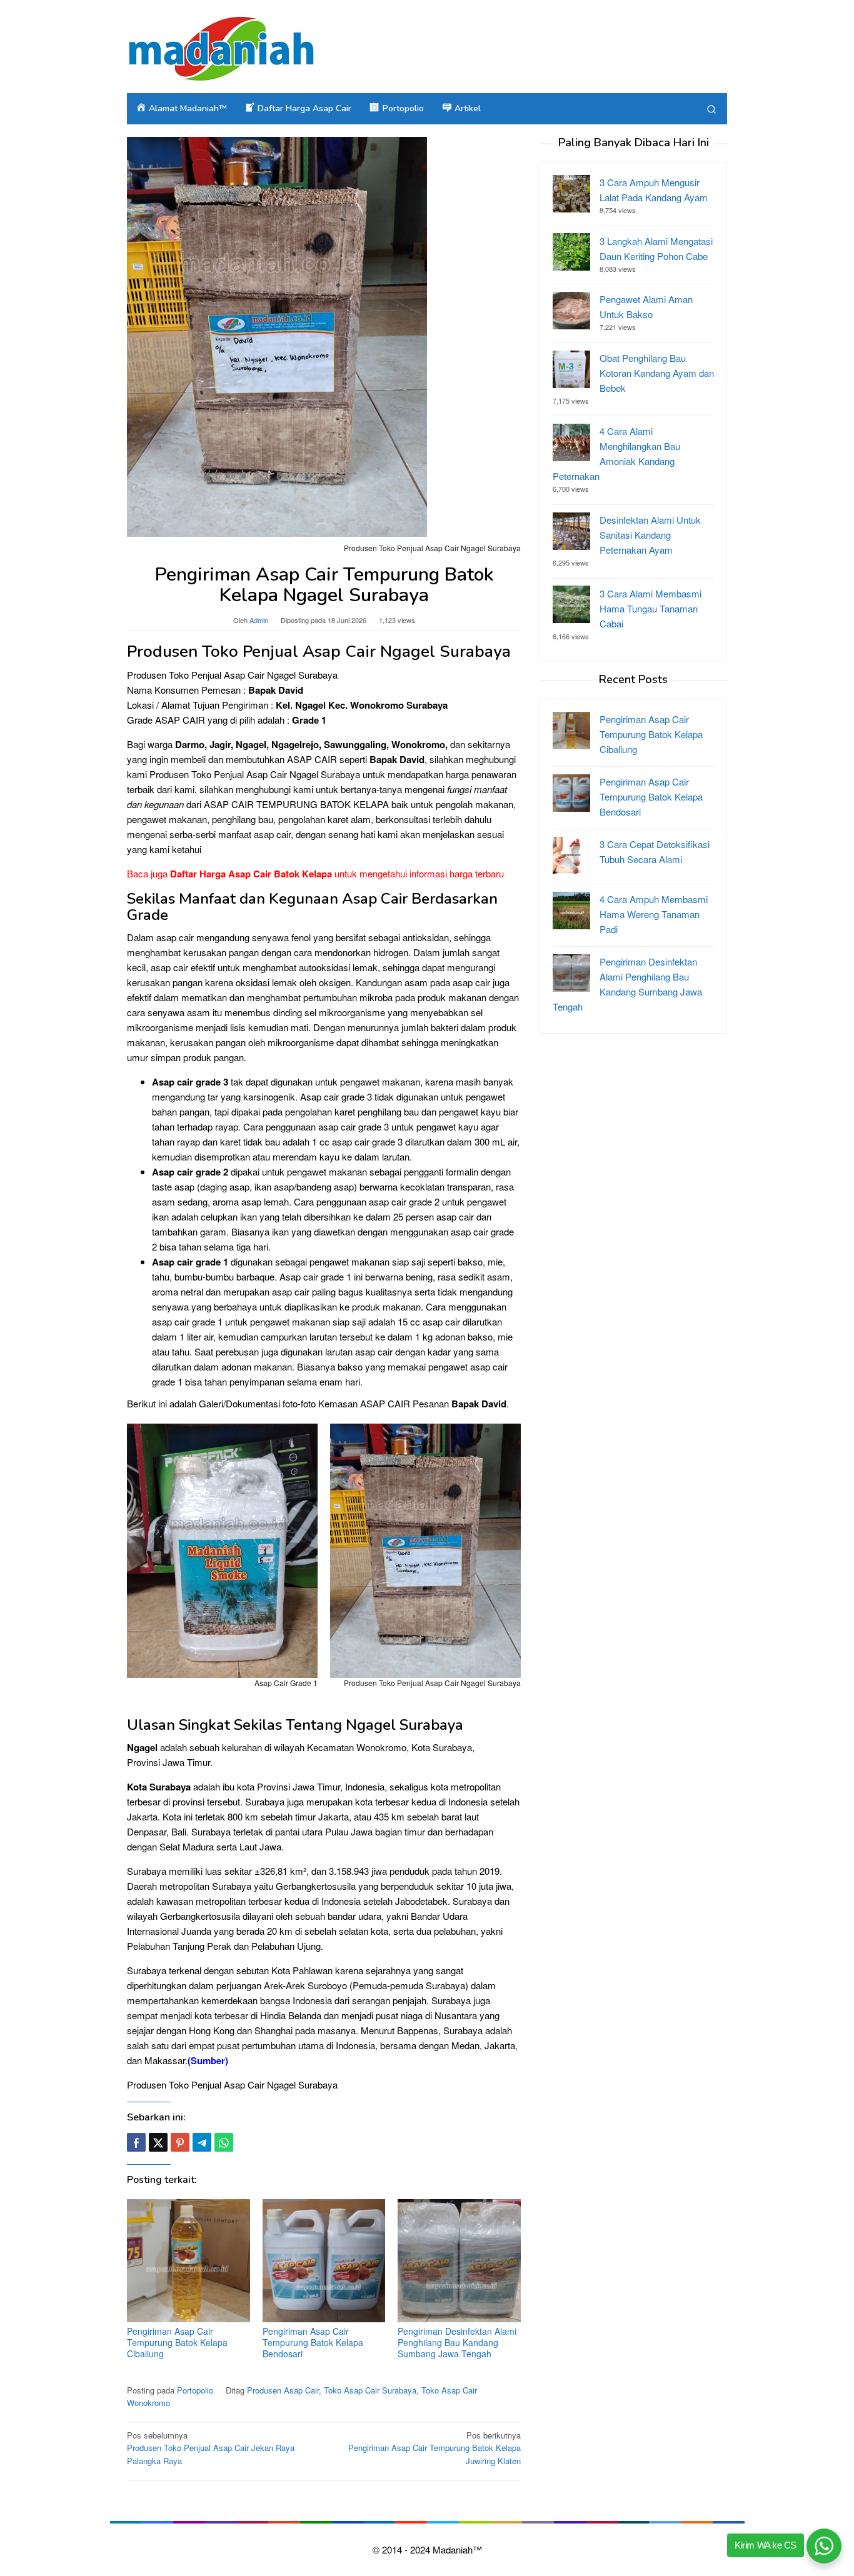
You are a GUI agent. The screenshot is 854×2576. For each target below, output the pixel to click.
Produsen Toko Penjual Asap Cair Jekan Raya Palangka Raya (211, 2448)
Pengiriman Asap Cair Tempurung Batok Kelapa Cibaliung (177, 2342)
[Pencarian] (711, 109)
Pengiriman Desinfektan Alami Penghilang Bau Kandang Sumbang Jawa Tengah (457, 2342)
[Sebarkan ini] (136, 2142)
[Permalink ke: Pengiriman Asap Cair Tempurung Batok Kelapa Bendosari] (324, 2261)
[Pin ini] (180, 2142)
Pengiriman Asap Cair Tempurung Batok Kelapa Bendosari (313, 2342)
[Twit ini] (158, 2142)
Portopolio (195, 2390)
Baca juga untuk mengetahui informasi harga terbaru (315, 873)
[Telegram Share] (202, 2142)
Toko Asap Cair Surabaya (370, 2390)
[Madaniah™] (221, 47)
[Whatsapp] (224, 2142)
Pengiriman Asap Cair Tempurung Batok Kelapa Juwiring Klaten (435, 2448)
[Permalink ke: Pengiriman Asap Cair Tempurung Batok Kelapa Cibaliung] (188, 2261)
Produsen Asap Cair (283, 2390)
